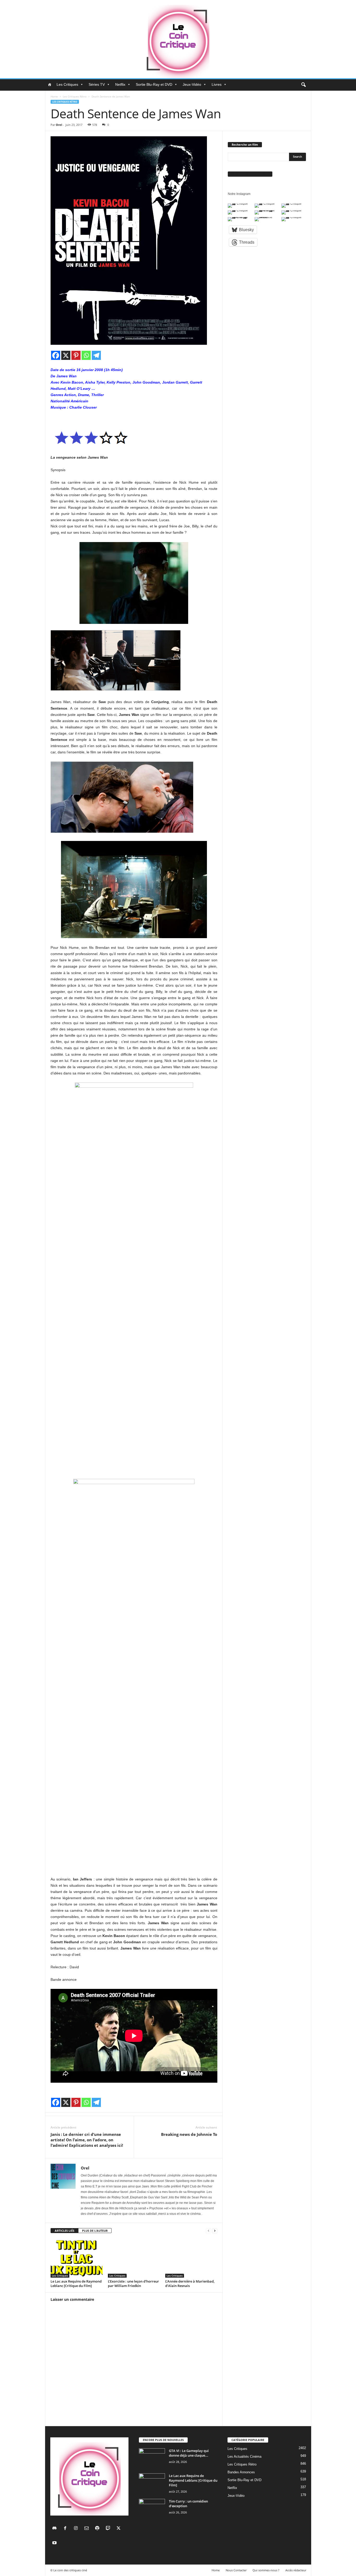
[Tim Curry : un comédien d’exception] (152, 2509)
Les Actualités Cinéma (244, 2457)
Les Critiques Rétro (75, 96)
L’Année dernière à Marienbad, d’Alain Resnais (190, 2283)
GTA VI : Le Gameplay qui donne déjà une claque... (189, 2453)
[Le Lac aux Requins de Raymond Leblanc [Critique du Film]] (77, 2258)
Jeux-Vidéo (192, 84)
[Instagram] (77, 2529)
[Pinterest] (76, 355)
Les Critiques (67, 84)
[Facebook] (56, 355)
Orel (59, 125)
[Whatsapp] (86, 355)
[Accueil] (50, 84)
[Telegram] (96, 355)
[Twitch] (109, 2529)
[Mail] (88, 2529)
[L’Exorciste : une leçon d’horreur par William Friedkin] (134, 2258)
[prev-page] (208, 2231)
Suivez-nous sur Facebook (250, 174)
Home (54, 96)
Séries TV (97, 84)
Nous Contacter (236, 2570)
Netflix (120, 84)
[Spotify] (98, 2529)
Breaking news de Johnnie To (189, 2134)
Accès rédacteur (296, 2570)
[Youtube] (55, 2543)
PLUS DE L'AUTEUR (95, 2231)
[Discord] (56, 2529)
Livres (217, 84)
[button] (303, 85)
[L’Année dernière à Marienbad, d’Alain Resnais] (191, 2258)
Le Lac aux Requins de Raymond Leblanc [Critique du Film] (76, 2283)
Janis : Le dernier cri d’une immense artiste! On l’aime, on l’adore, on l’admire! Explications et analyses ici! (87, 2140)
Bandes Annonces (241, 2472)
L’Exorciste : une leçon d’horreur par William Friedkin (133, 2283)
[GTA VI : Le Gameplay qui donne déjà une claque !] (152, 2458)
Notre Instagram (239, 194)
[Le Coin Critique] (178, 39)
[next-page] (215, 2231)
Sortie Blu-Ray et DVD (154, 84)
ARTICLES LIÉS (65, 2231)
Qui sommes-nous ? (266, 2570)
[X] (66, 355)
